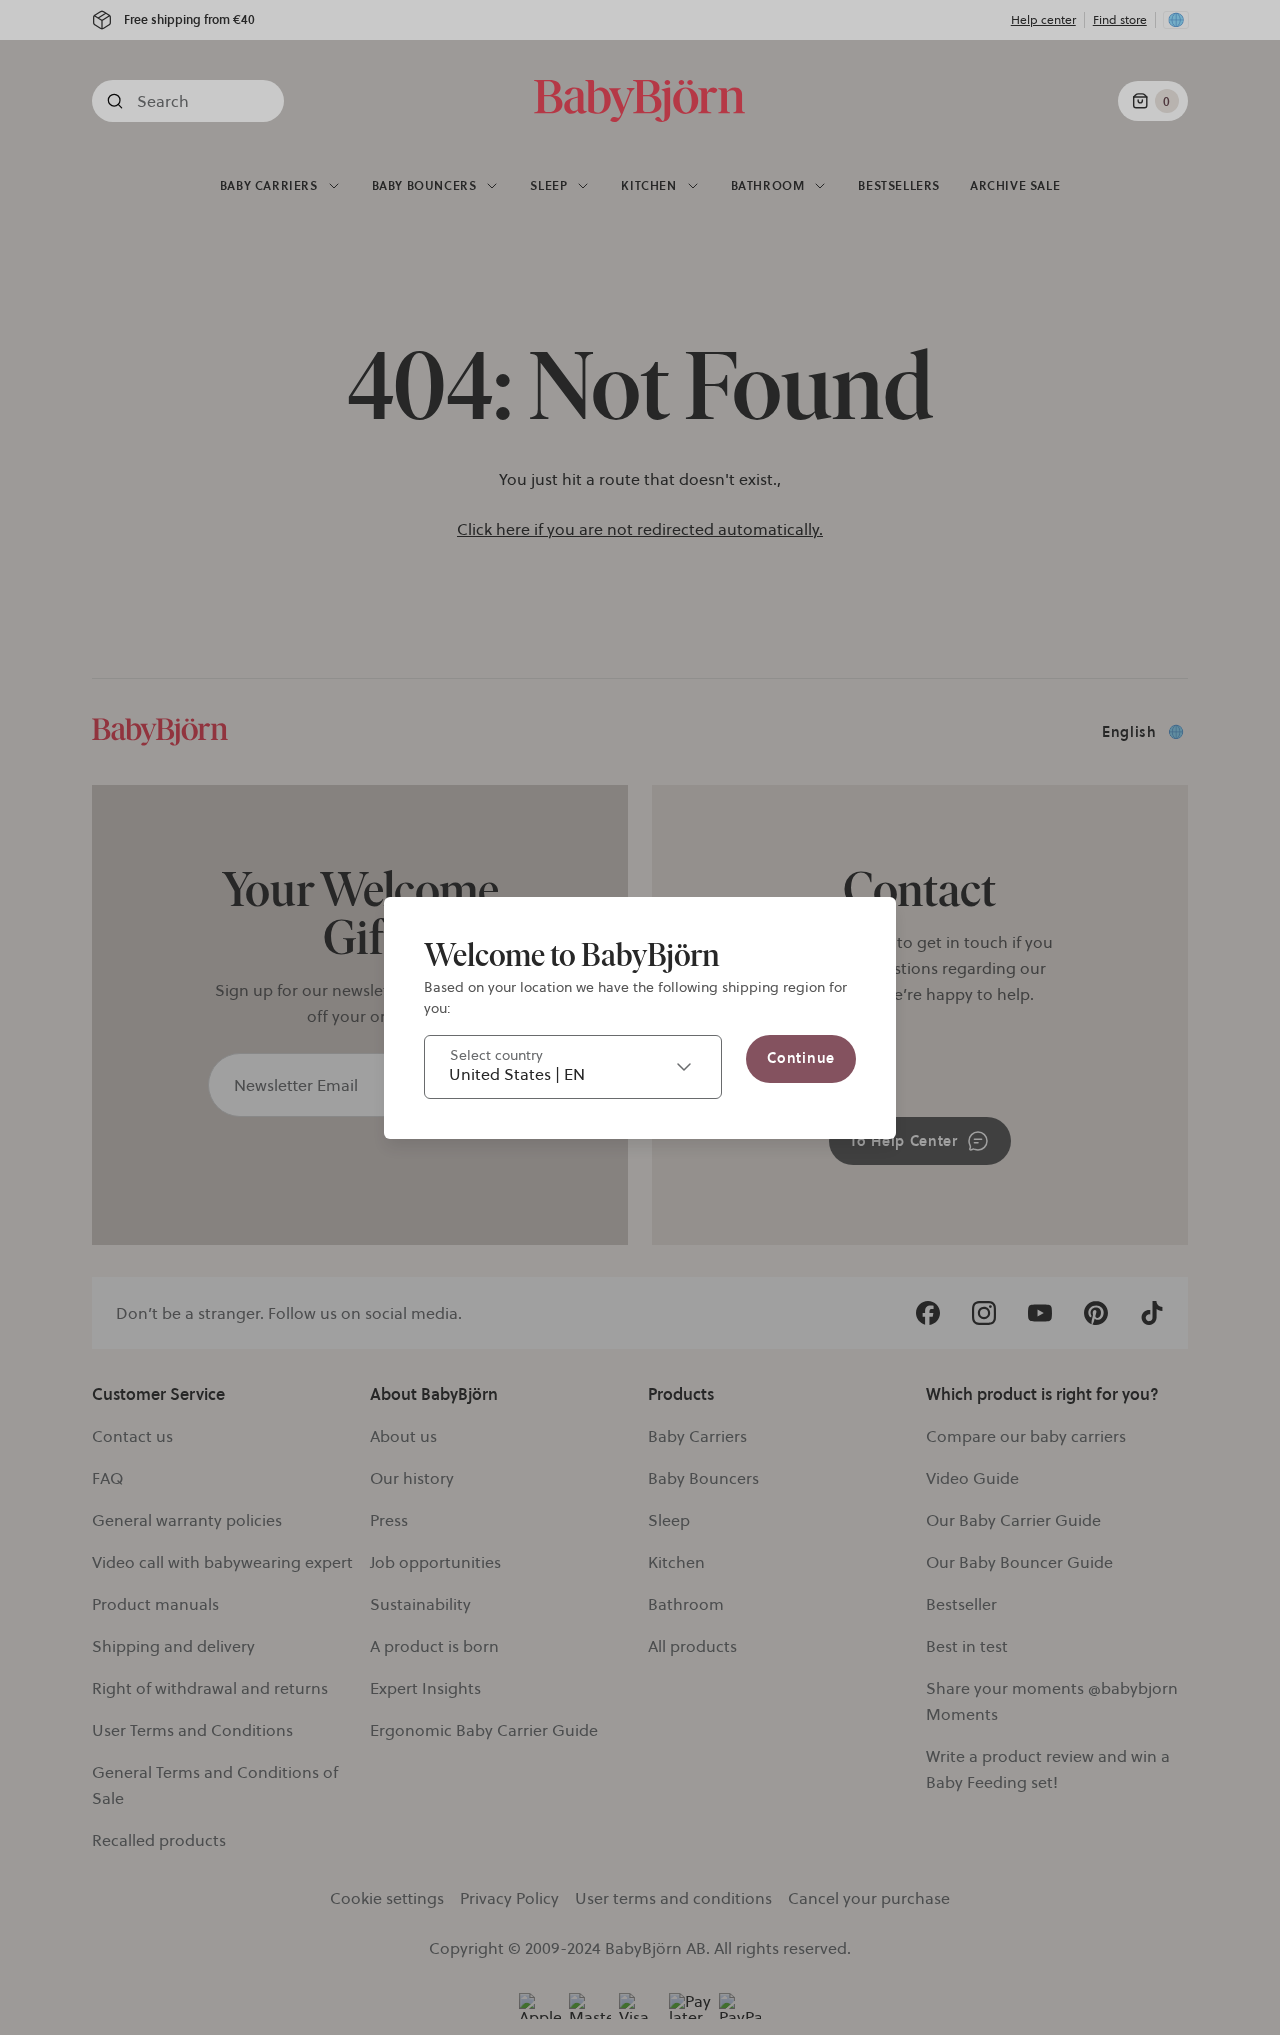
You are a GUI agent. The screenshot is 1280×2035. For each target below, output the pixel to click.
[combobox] (573, 1067)
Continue (801, 1058)
